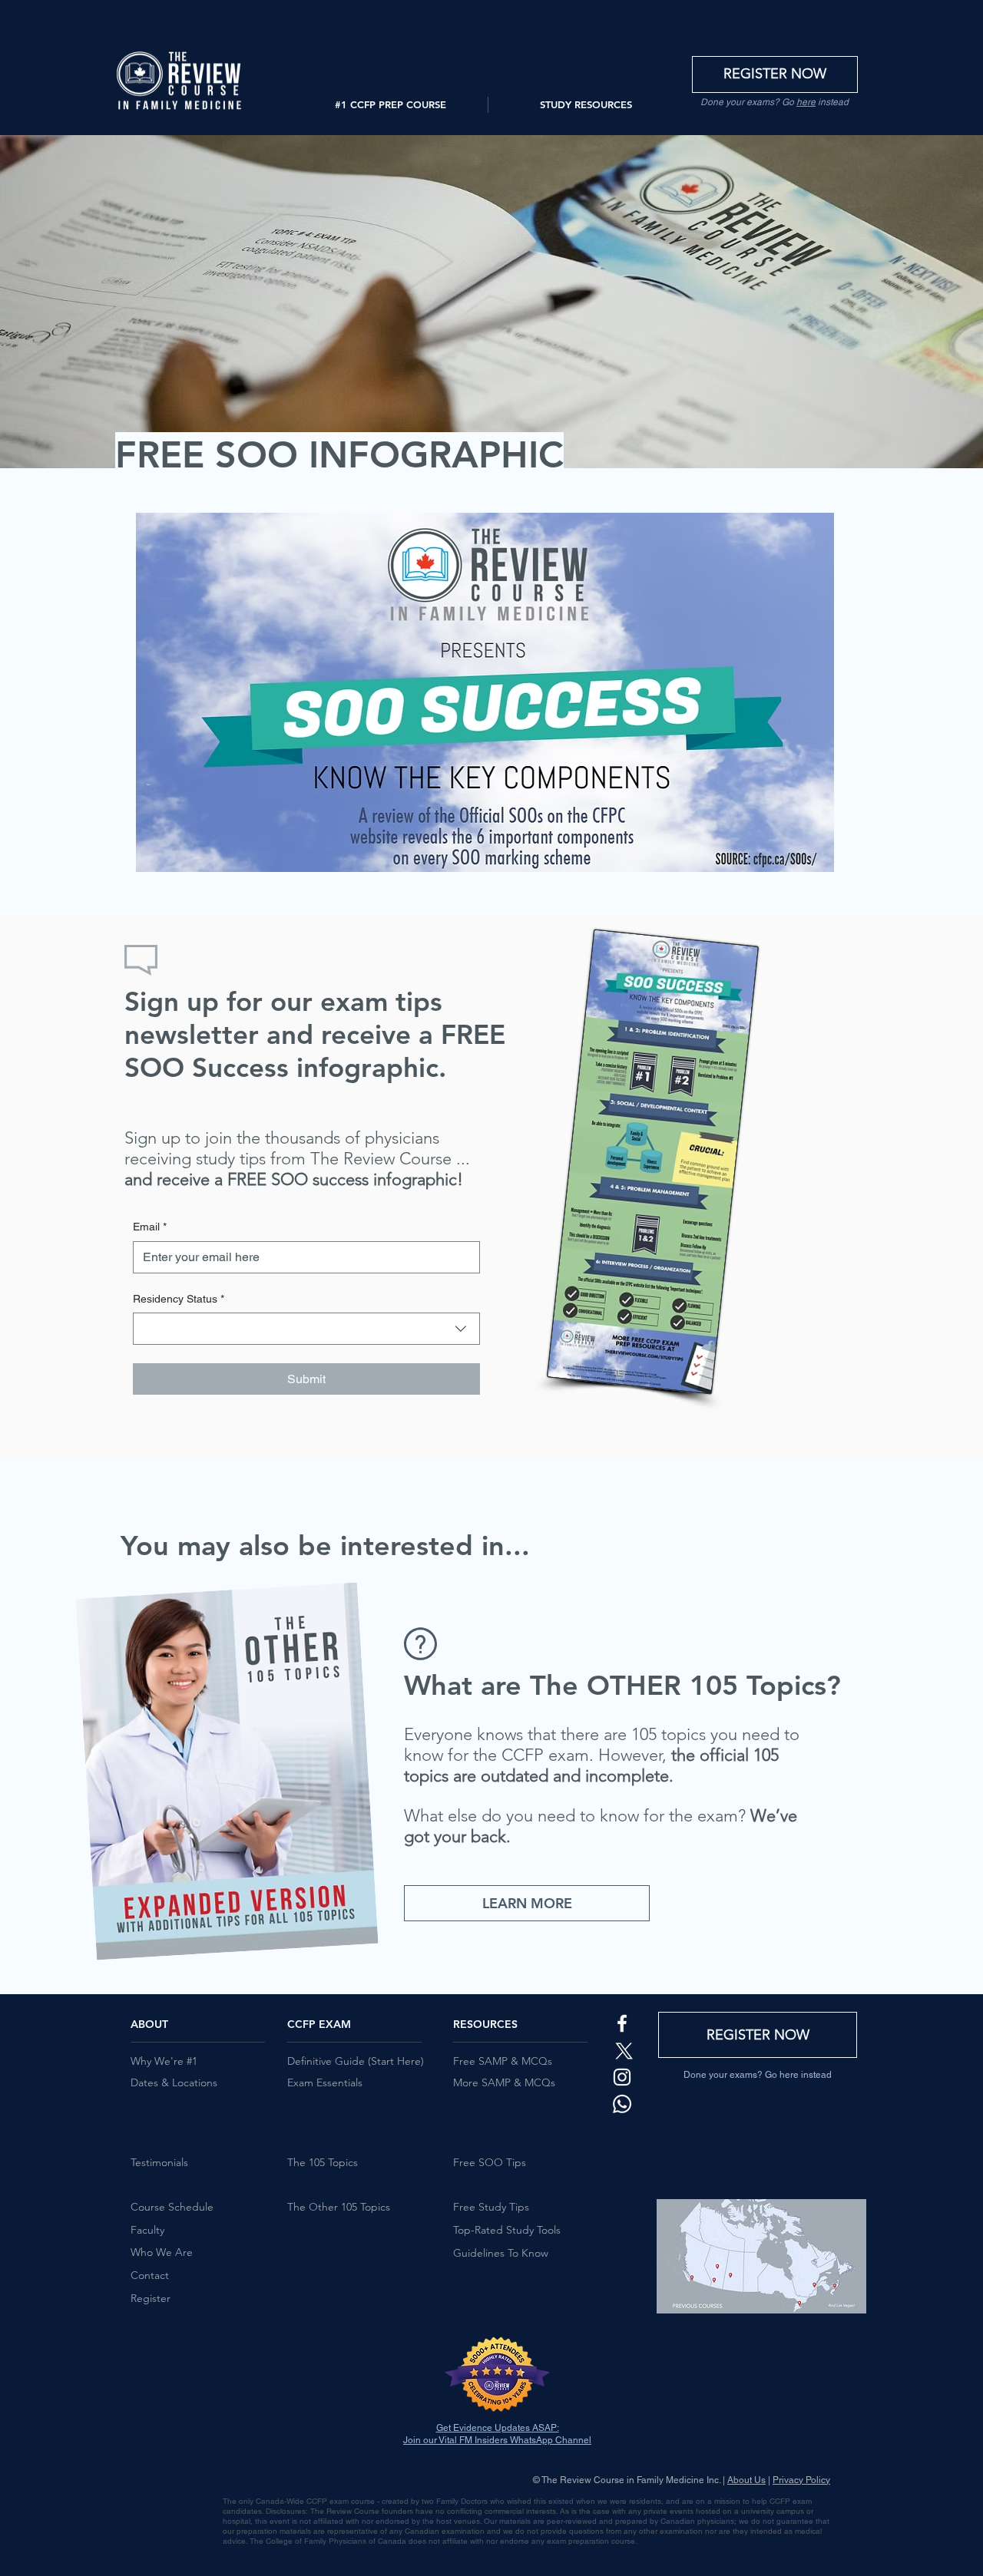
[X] (622, 2050)
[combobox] (306, 1329)
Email (150, 1227)
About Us (746, 2480)
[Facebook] (622, 2023)
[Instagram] (622, 2077)
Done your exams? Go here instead (758, 2075)
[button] (390, 105)
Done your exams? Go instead (774, 102)
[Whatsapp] (622, 2104)
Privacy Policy (801, 2480)
